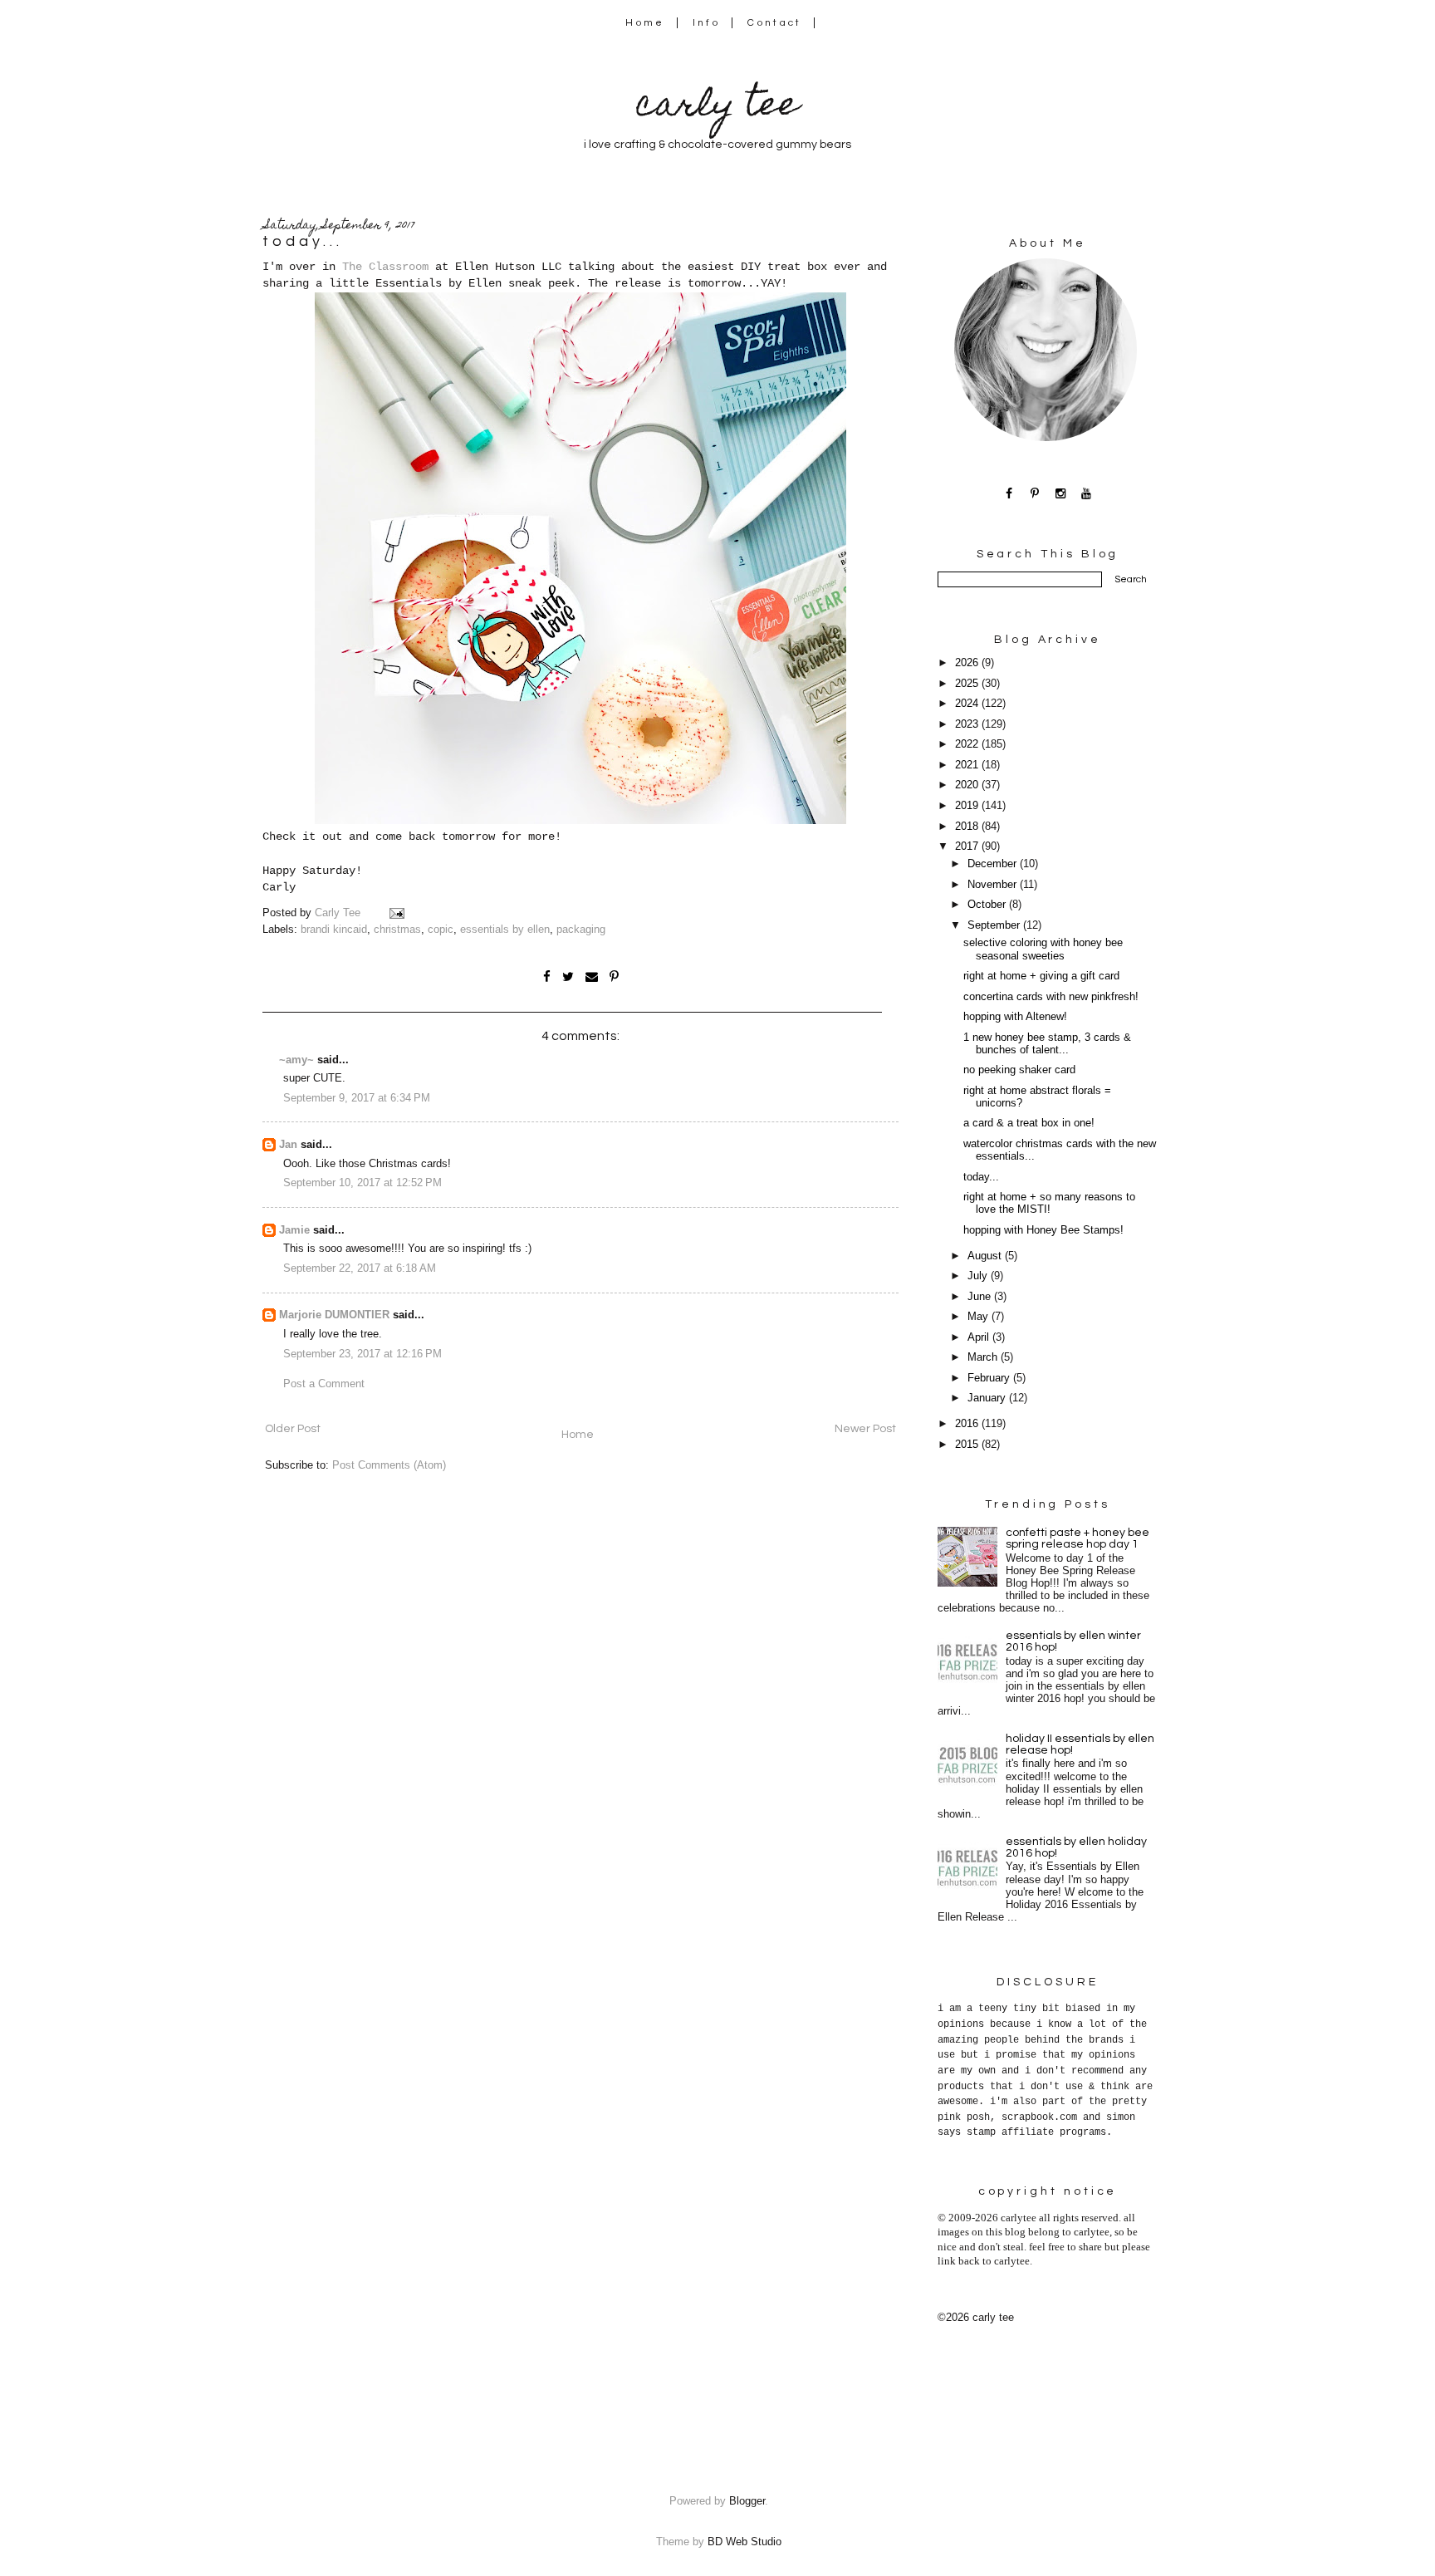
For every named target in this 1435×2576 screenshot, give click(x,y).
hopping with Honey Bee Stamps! (1043, 1230)
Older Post (293, 1429)
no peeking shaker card (1019, 1070)
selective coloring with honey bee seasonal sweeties (1043, 949)
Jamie (294, 1230)
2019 (968, 806)
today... (981, 1177)
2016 (968, 1424)
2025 (968, 684)
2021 (968, 765)
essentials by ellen (505, 930)
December (994, 864)
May (980, 1317)
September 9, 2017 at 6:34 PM (357, 1098)
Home (645, 23)
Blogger (747, 2501)
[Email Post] (396, 913)
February (990, 1378)
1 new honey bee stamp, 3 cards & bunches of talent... (1047, 1044)
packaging (581, 930)
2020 (968, 785)
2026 (968, 663)
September (995, 925)
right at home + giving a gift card (1041, 976)
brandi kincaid (334, 930)
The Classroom (385, 267)
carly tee (717, 108)
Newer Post (865, 1429)
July (979, 1276)
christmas (397, 930)
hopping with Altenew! (1015, 1017)
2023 (968, 724)
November (994, 885)
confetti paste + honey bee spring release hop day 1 (1077, 1538)
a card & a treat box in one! (1029, 1123)
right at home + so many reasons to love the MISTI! (1049, 1203)
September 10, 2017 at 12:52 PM (362, 1183)
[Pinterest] (1035, 493)
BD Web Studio (744, 2542)
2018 (968, 827)
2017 (968, 846)
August (986, 1256)
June (981, 1297)
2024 (968, 704)
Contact (775, 23)
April (980, 1337)
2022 (968, 744)
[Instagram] (1061, 493)
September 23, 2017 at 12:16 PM (362, 1354)
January (988, 1398)
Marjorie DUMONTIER (336, 1315)
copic (441, 930)
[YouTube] (1087, 493)
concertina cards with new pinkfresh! (1051, 997)
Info (706, 23)
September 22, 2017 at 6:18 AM (360, 1268)
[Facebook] (1009, 493)
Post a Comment (324, 1384)
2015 (968, 1445)
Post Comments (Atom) (389, 1465)
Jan (288, 1145)
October (988, 905)
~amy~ (296, 1060)
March (984, 1357)
